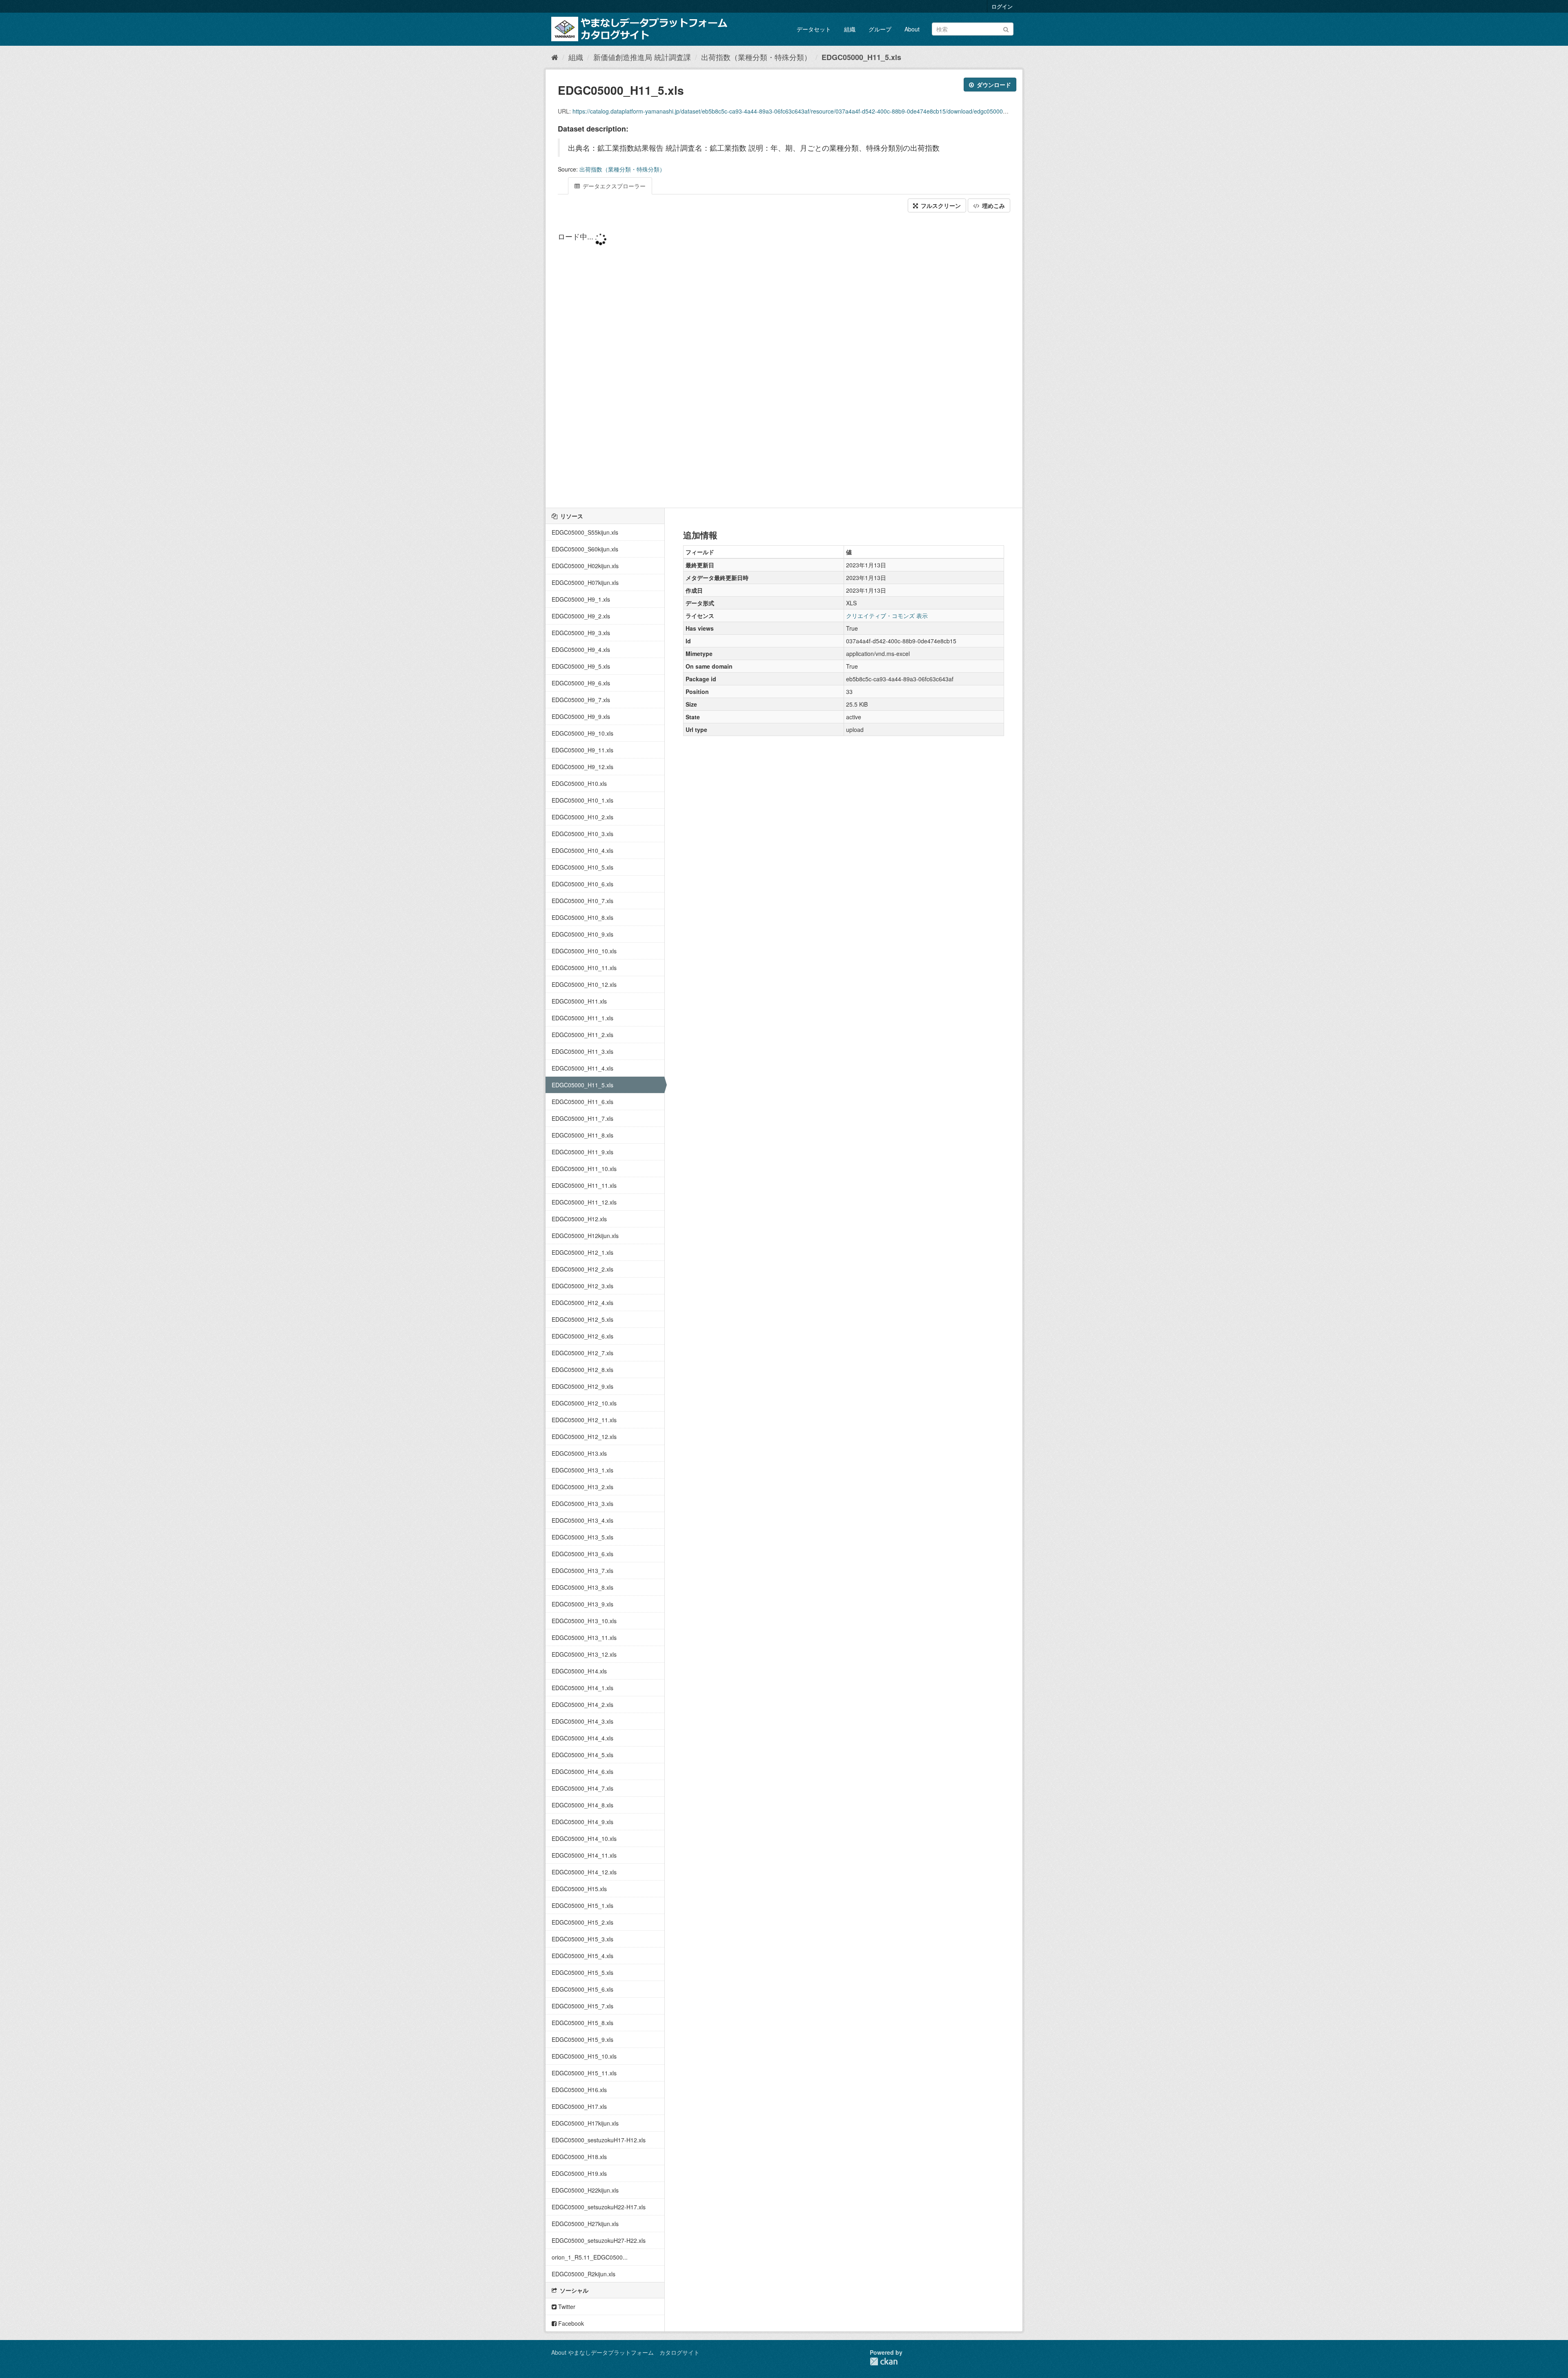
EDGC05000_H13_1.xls (582, 1470)
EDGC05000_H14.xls (579, 1671)
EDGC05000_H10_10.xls (584, 951)
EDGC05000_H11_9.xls (582, 1152)
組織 (850, 29)
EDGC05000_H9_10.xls (582, 733)
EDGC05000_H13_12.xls (584, 1654)
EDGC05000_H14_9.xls (582, 1822)
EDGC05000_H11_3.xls (582, 1051)
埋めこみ (993, 205)
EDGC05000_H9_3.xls (581, 633)
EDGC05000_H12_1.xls (582, 1252)
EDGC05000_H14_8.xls (582, 1805)
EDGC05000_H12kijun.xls (585, 1236)
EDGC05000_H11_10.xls (584, 1169)
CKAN (884, 2361)
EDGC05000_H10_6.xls (582, 884)
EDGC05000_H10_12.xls (584, 984)
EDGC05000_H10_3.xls (582, 834)
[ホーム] (555, 57)
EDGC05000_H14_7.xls (582, 1788)
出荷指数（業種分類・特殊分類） (756, 57)
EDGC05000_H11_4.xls (582, 1068)
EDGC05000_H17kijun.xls (585, 2123)
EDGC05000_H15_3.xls (582, 1939)
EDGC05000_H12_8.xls (582, 1370)
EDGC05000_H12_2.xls (582, 1269)
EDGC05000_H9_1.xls (581, 599)
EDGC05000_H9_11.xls (582, 750)
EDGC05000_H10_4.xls (582, 850)
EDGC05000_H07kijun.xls (585, 582)
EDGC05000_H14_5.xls (582, 1755)
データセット (814, 29)
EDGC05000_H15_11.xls (584, 2073)
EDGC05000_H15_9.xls (582, 2039)
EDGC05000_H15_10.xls (584, 2056)
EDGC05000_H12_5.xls (582, 1319)
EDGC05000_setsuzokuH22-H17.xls (599, 2207)
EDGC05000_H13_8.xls (582, 1587)
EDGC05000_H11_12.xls (584, 1202)
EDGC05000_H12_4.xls (582, 1303)
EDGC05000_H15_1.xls (582, 1905)
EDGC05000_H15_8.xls (582, 2023)
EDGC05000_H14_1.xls (582, 1688)
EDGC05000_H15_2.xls (582, 1922)
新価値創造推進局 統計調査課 (642, 57)
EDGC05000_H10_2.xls (582, 817)
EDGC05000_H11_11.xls (584, 1185)
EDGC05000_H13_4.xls (582, 1520)
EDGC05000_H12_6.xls (582, 1336)
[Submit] (1006, 28)
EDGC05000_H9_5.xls (581, 666)
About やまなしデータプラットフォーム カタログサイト (625, 2352)
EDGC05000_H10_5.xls (582, 867)
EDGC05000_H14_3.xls (582, 1721)
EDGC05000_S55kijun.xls (585, 532)
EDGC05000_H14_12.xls (584, 1872)
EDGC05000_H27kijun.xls (585, 2224)
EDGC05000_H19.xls (579, 2173)
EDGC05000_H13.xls (579, 1453)
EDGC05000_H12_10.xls (584, 1403)
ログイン (1002, 6)
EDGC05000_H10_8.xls (582, 917)
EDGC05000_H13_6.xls (582, 1554)
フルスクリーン (940, 205)
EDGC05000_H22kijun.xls (585, 2190)
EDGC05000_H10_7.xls (582, 901)
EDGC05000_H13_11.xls (584, 1637)
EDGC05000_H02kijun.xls (585, 566)
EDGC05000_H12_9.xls (582, 1386)
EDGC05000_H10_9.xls (582, 934)
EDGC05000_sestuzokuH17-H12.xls (599, 2140)
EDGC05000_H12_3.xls (582, 1286)
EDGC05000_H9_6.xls (581, 683)
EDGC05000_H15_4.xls (582, 1956)
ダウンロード (993, 85)
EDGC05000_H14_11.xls (584, 1855)
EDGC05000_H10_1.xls (582, 800)
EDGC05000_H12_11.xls (584, 1420)
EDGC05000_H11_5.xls (861, 57)
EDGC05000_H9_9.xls (581, 716)
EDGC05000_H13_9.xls (582, 1604)
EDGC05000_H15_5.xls (582, 1972)
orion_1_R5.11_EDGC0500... (590, 2257)
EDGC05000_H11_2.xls (582, 1035)
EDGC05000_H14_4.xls (582, 1738)
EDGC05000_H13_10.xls (584, 1621)
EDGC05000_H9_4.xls (581, 649)
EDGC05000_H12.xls (579, 1219)
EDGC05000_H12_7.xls (582, 1353)
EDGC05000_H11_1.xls (582, 1018)
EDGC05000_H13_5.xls (582, 1537)
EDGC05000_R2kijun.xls (584, 2274)
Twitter (566, 2307)
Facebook (570, 2323)
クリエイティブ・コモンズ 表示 (887, 616)
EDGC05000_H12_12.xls (584, 1437)
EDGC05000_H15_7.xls (582, 2006)
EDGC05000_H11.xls (579, 1001)
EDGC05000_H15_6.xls (582, 1989)
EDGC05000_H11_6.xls (582, 1102)
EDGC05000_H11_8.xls (582, 1135)
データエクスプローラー (613, 186)
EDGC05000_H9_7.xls (581, 700)
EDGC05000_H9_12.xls (582, 767)
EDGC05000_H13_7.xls (582, 1570)
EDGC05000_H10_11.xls (584, 968)
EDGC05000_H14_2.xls (582, 1704)
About (912, 29)
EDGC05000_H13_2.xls (582, 1487)
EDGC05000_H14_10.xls (584, 1838)
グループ (880, 29)
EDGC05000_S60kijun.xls (585, 549)
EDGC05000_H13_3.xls (582, 1504)
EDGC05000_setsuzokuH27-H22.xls (599, 2240)
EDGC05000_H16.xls (579, 2090)
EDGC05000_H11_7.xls (582, 1118)
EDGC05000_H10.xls (579, 783)
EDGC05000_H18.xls (579, 2157)
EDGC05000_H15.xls (579, 1889)
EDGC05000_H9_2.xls (581, 616)
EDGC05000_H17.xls (579, 2106)
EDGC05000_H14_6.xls (582, 1771)
